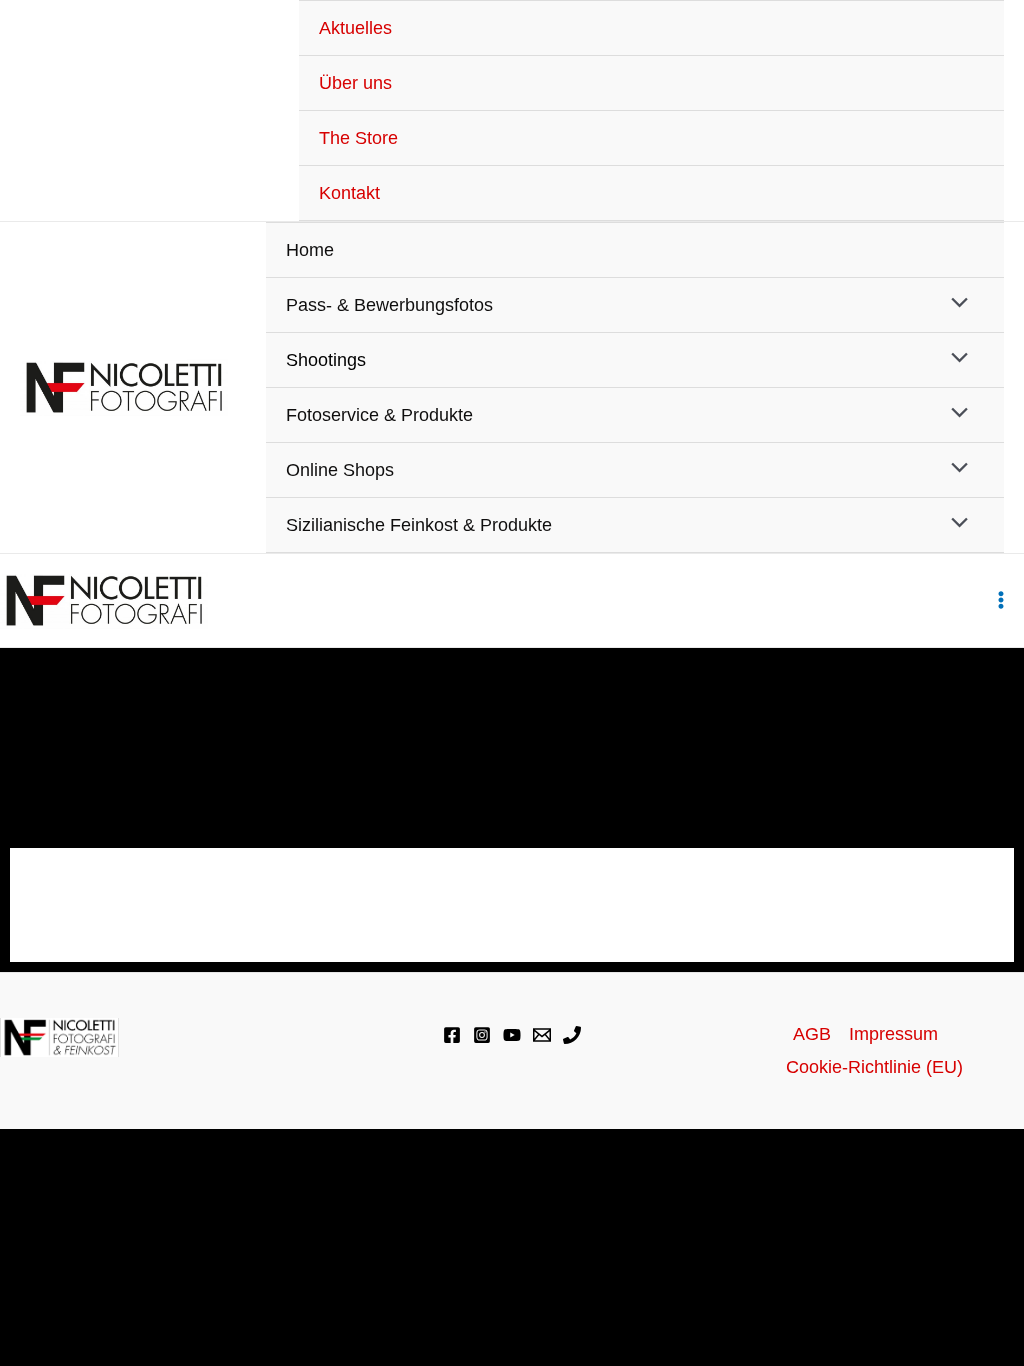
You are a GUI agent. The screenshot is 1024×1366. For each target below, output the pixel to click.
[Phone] (572, 1035)
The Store (358, 138)
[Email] (542, 1035)
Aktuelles (355, 28)
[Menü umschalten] (954, 304)
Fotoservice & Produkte (379, 415)
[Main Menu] (1000, 600)
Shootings (326, 360)
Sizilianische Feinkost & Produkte (419, 525)
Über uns (355, 83)
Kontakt (349, 193)
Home (310, 250)
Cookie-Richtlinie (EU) (874, 1067)
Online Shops (340, 470)
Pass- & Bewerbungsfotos (389, 305)
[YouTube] (512, 1035)
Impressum (893, 1034)
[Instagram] (482, 1035)
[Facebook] (452, 1035)
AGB (812, 1034)
